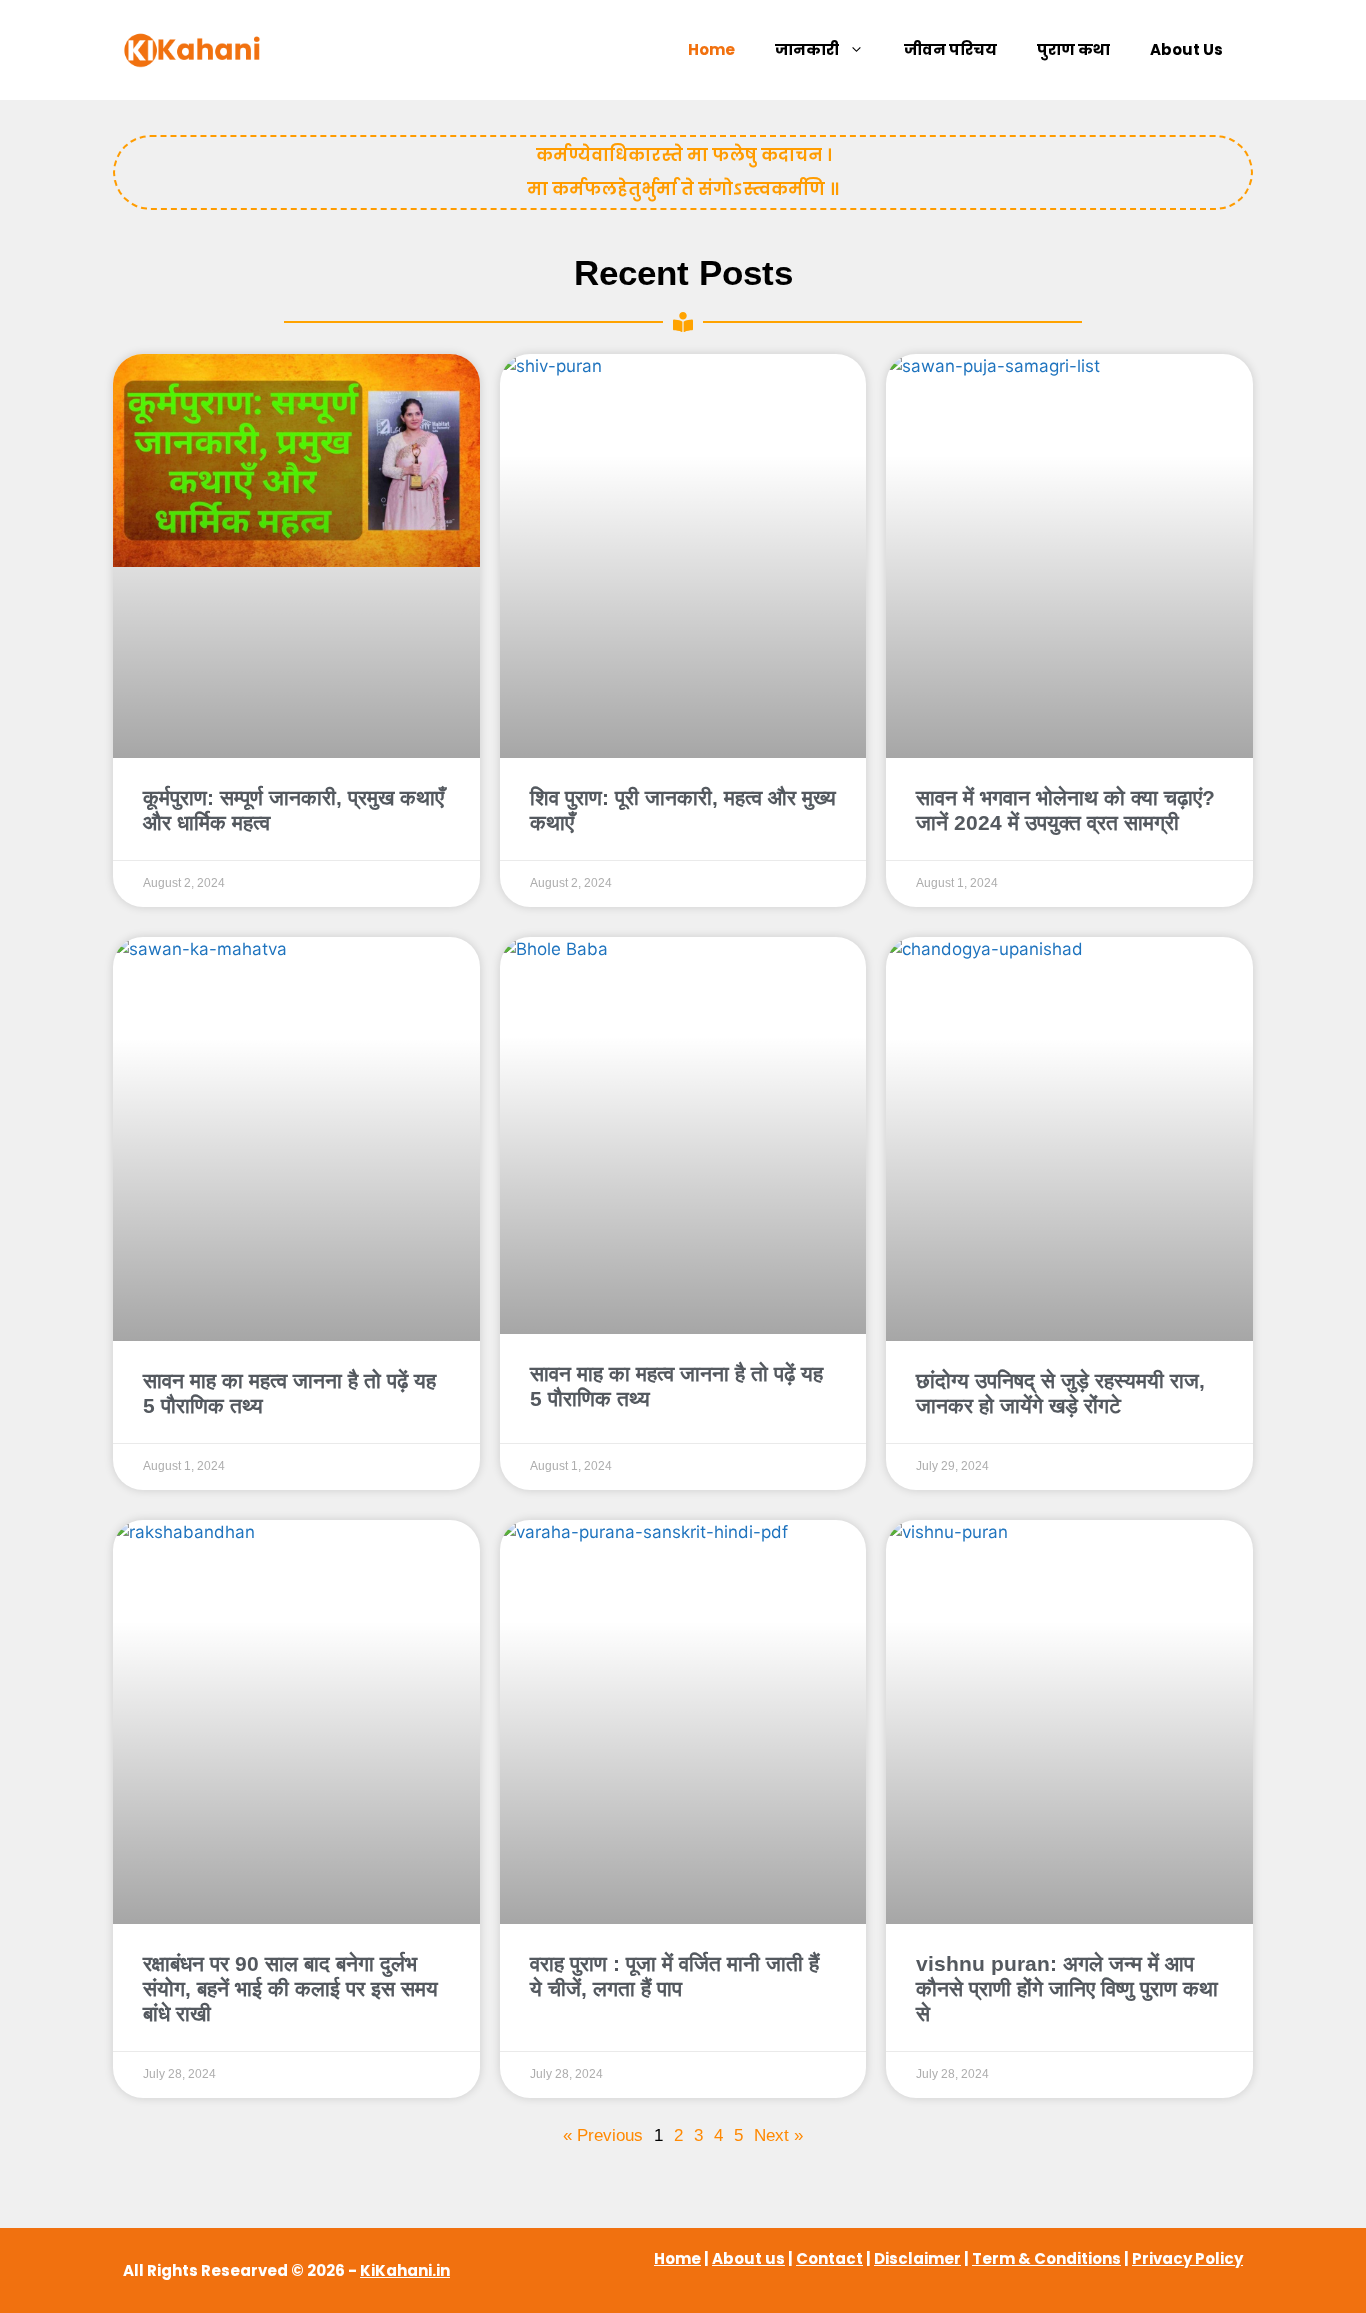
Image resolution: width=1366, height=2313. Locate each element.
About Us (1186, 49)
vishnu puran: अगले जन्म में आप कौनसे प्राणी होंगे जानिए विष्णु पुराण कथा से (1067, 1988)
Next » (778, 2135)
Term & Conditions (1046, 2258)
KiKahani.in (405, 2270)
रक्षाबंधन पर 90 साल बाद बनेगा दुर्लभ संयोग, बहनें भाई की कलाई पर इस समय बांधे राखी (290, 1988)
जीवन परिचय (950, 49)
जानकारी (807, 49)
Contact (829, 2258)
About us (748, 2258)
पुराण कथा (1073, 49)
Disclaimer (917, 2258)
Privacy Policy (1187, 2258)
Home (711, 49)
